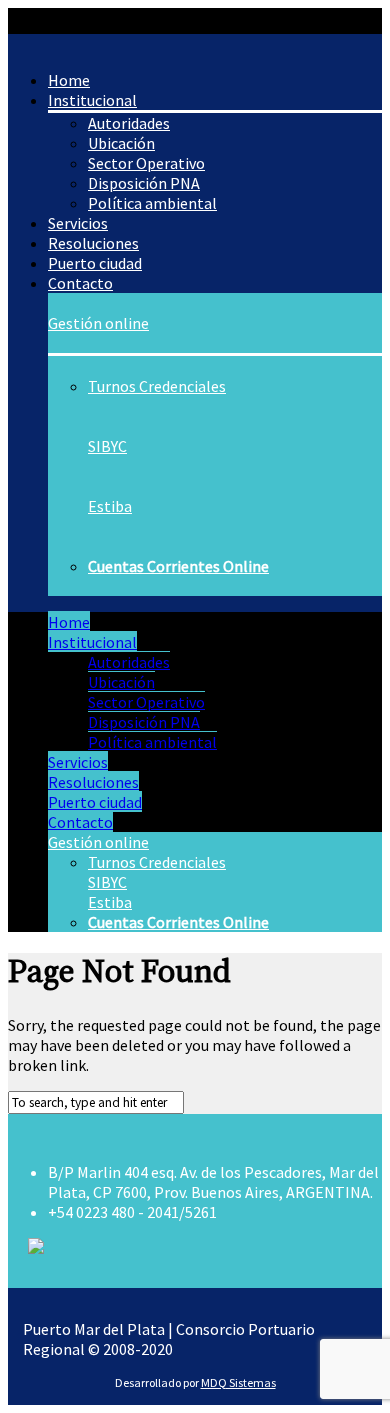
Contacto (80, 283)
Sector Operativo (146, 702)
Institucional (92, 642)
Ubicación (121, 682)
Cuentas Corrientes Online (178, 566)
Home (69, 622)
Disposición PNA (144, 722)
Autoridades (129, 662)
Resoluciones (93, 782)
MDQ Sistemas (238, 1382)
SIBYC (107, 446)
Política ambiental (152, 203)
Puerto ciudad (95, 802)
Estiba (110, 506)
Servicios (78, 762)
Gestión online (98, 323)
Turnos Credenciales (157, 386)
